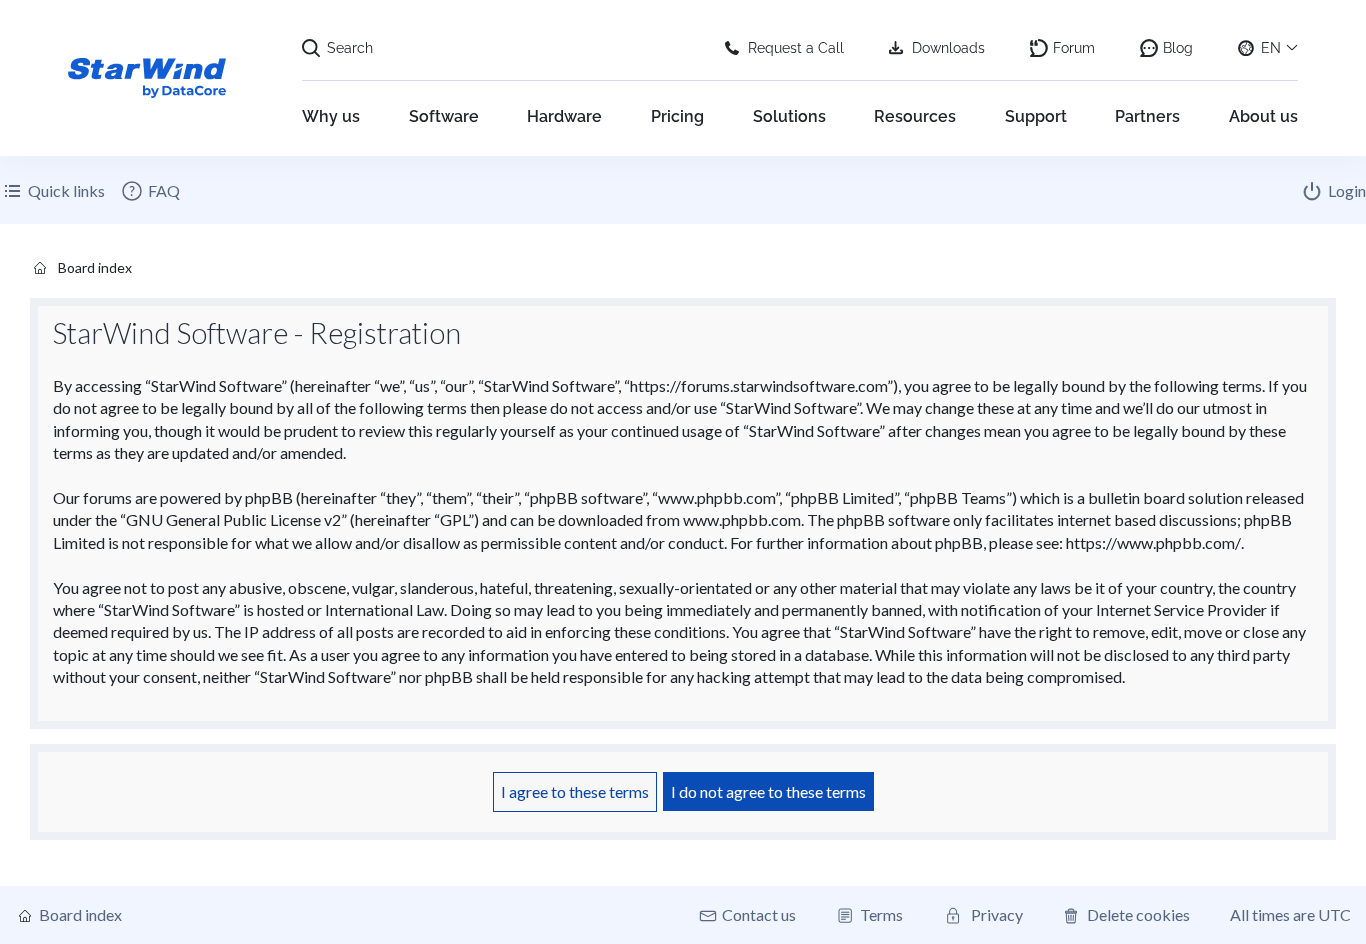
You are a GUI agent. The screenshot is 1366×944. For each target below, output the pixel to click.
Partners (1147, 116)
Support (1036, 116)
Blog (1178, 48)
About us (1263, 116)
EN (1271, 48)
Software (444, 116)
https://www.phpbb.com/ (1153, 542)
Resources (915, 116)
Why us (331, 116)
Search (350, 48)
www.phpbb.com (742, 519)
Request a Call (796, 48)
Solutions (789, 116)
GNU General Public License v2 (233, 519)
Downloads (948, 48)
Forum (1074, 48)
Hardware (564, 116)
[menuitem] (150, 191)
